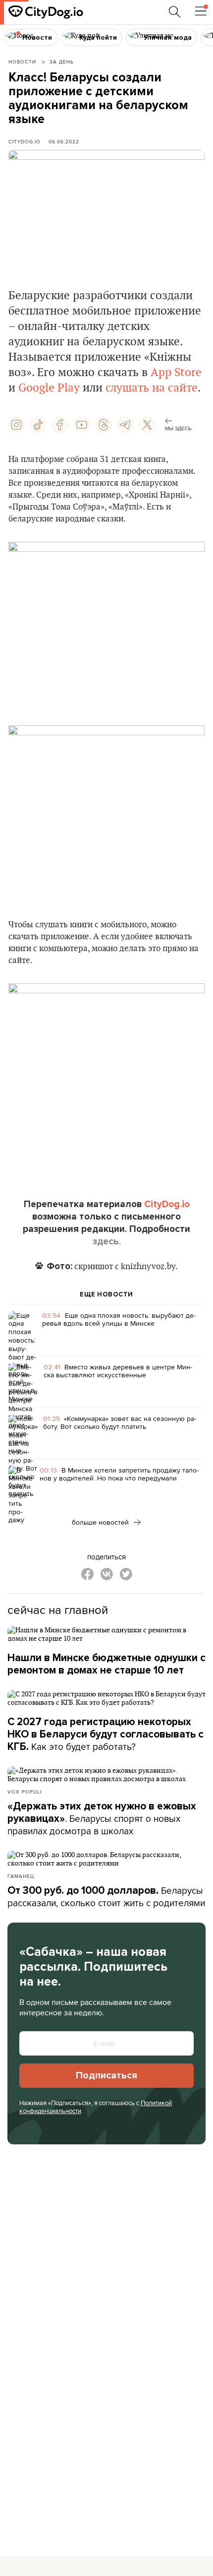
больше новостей (101, 1522)
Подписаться (106, 2075)
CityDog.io (25, 141)
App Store (176, 373)
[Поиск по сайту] (175, 12)
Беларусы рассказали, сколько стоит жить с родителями (106, 1897)
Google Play (49, 388)
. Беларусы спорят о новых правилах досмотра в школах (102, 1819)
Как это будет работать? (106, 1735)
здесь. (107, 1241)
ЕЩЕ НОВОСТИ (106, 1294)
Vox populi (25, 1792)
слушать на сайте (152, 388)
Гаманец (21, 1876)
